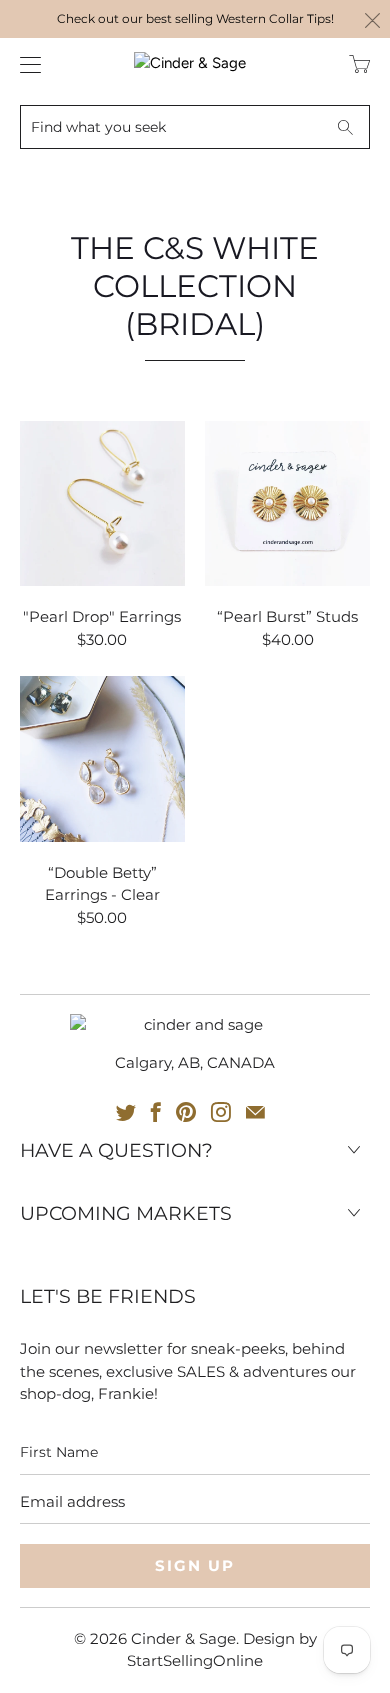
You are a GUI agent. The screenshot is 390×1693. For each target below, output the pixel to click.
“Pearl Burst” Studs (287, 503)
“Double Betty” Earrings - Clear (102, 758)
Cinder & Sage (183, 1638)
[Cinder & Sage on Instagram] (221, 1112)
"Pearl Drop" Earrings (102, 503)
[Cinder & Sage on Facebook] (156, 1112)
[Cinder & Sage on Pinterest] (186, 1112)
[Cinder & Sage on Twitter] (126, 1112)
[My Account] (25, 64)
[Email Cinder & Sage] (255, 1112)
